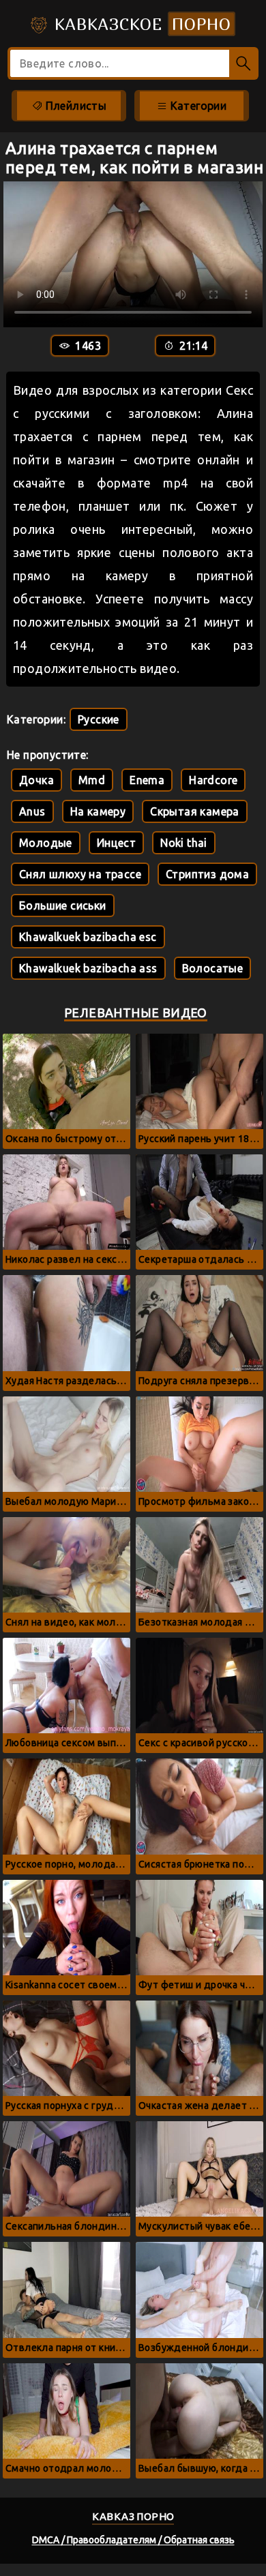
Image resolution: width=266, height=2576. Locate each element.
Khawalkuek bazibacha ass (88, 968)
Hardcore (213, 780)
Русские (99, 719)
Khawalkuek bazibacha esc (88, 937)
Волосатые (213, 968)
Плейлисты (74, 106)
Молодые (46, 843)
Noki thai (184, 843)
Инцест (116, 843)
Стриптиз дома (207, 874)
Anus (32, 811)
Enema (147, 780)
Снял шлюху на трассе (80, 874)
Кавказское (140, 24)
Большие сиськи (63, 905)
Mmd (92, 780)
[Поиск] (244, 63)
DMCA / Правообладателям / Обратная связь (133, 2540)
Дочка (36, 780)
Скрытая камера (195, 811)
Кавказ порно (133, 2516)
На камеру (98, 811)
